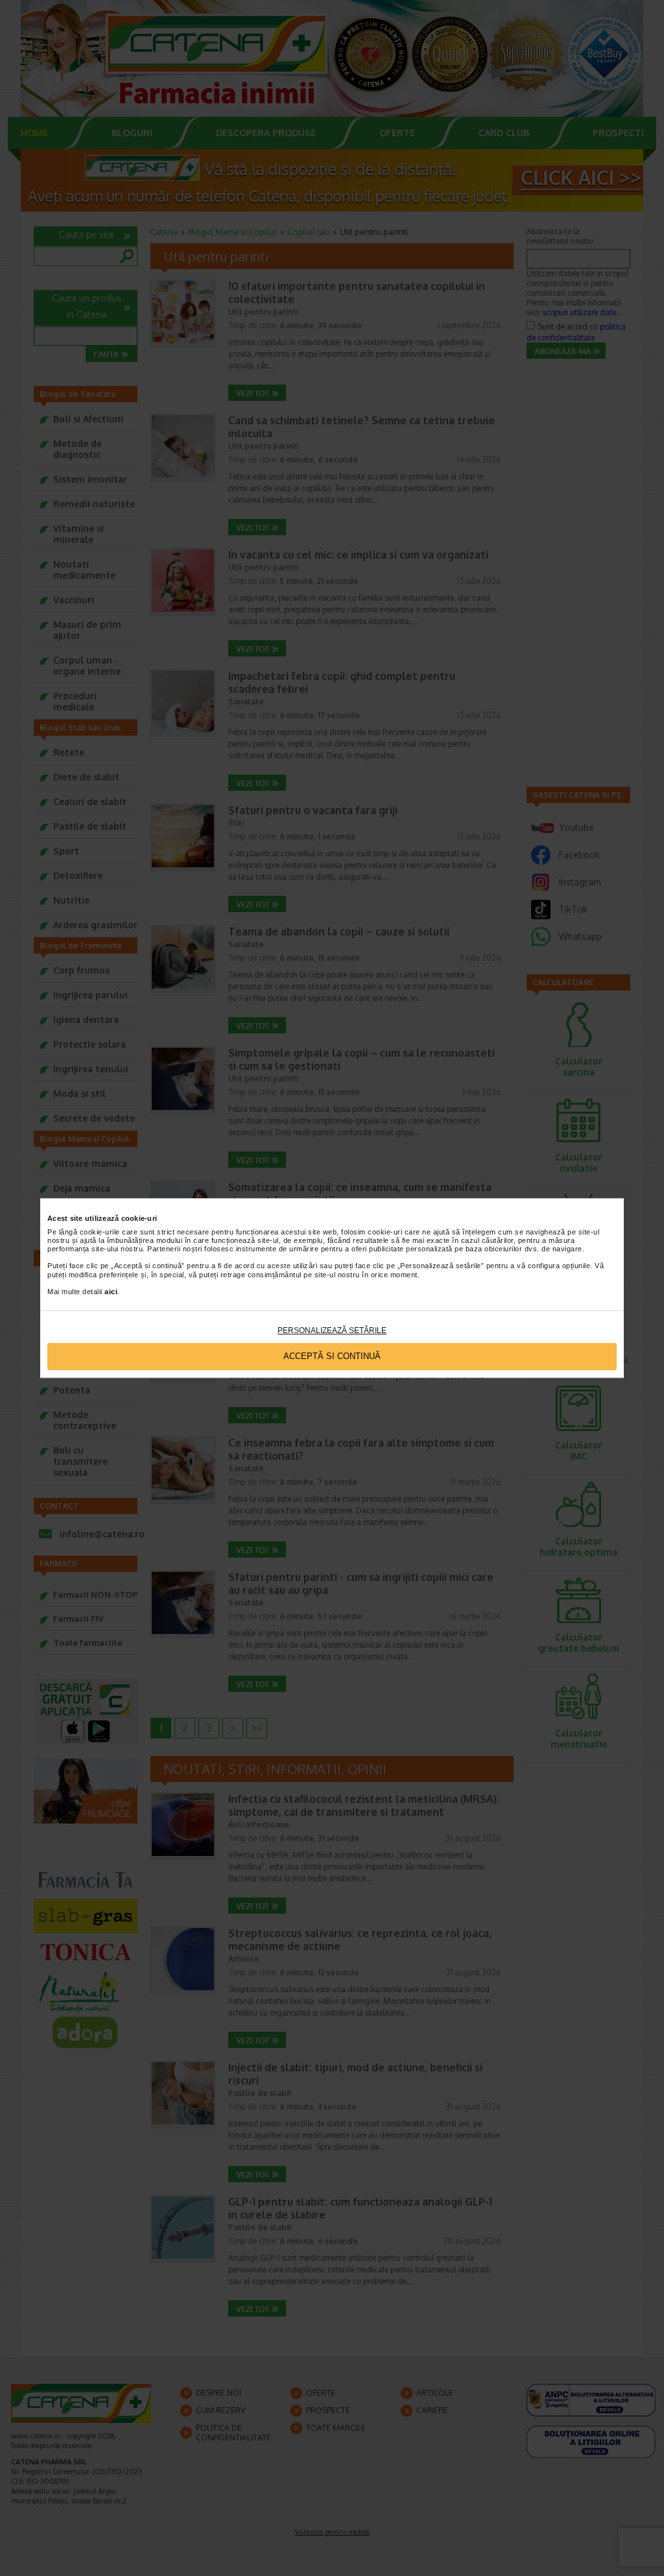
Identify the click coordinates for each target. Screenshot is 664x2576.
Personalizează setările (332, 1330)
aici (111, 1292)
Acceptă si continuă (332, 1357)
